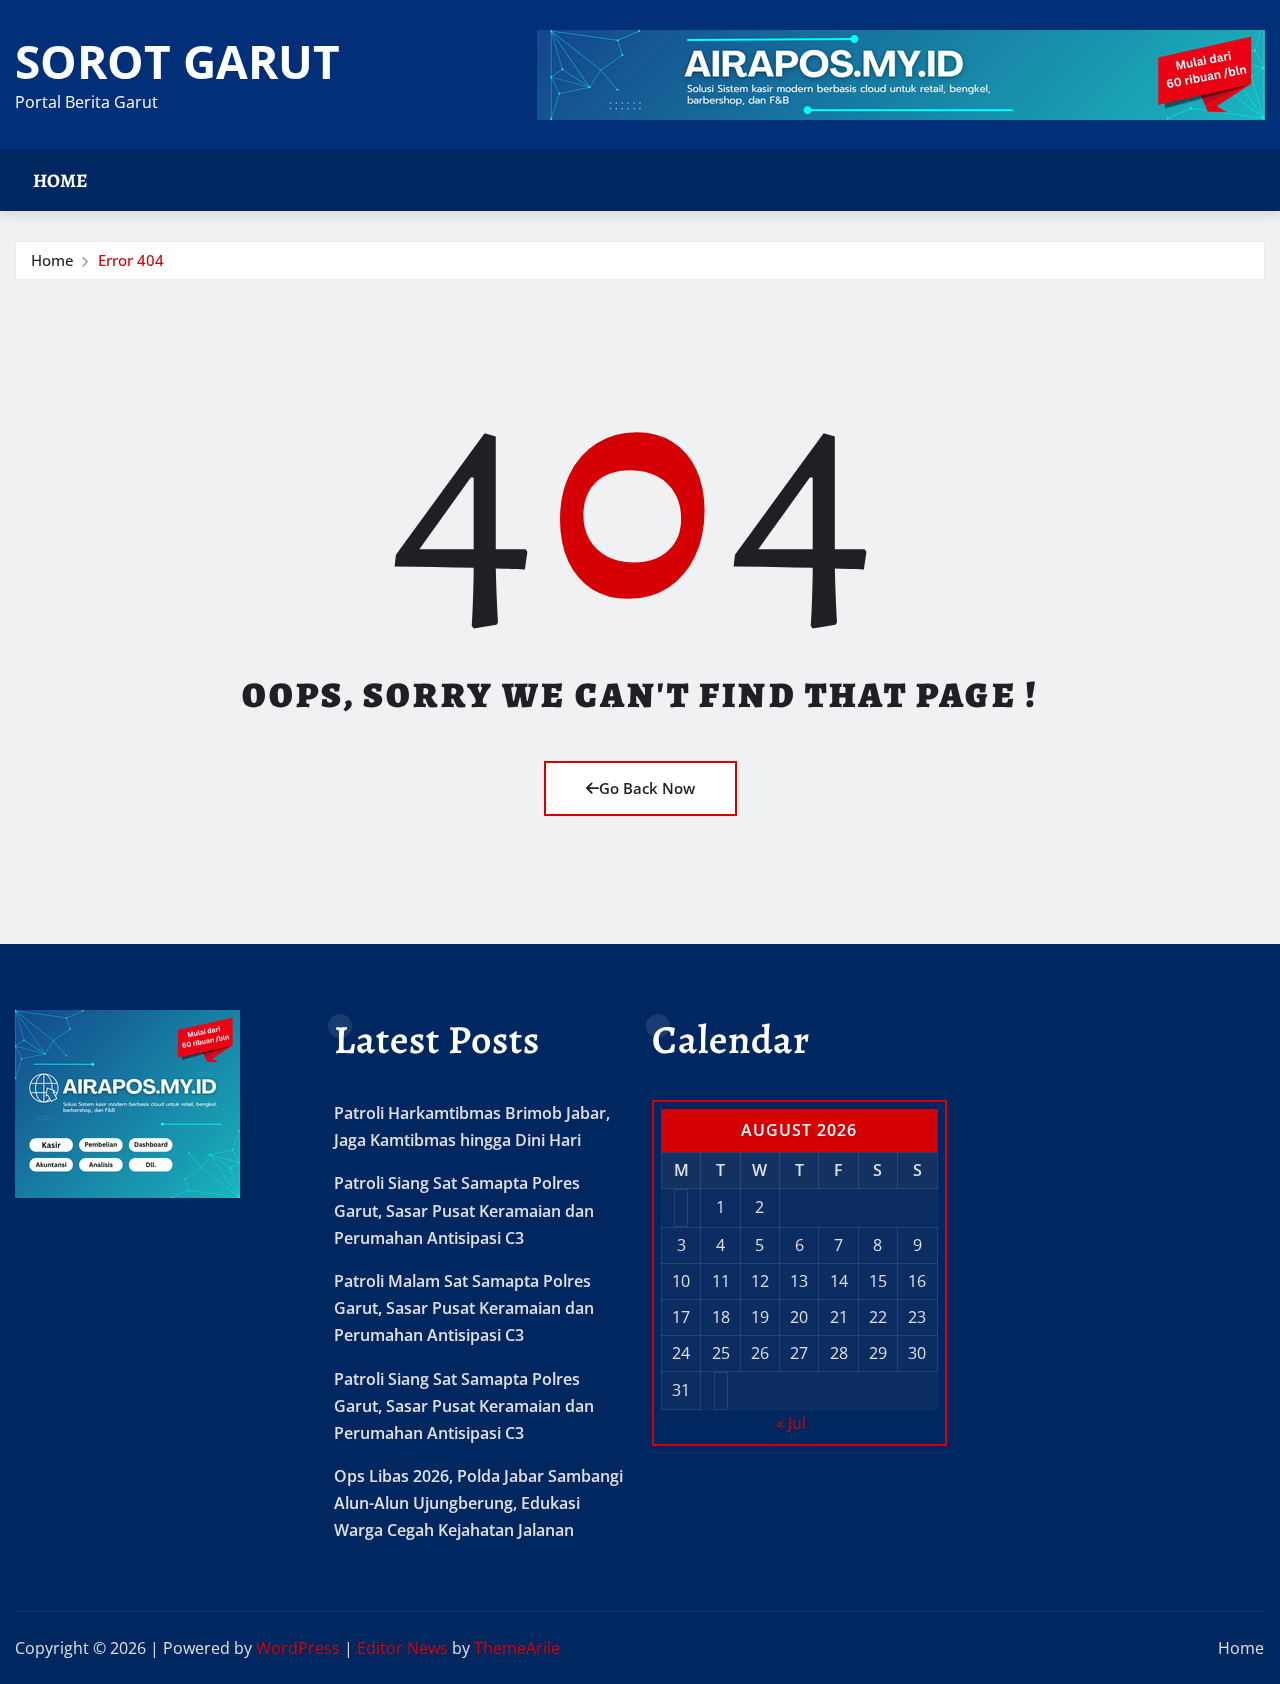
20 (799, 1317)
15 (878, 1281)
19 (760, 1317)
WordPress (298, 1648)
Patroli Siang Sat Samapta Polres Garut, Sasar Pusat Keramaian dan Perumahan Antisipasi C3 (464, 1210)
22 (878, 1317)
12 (760, 1281)
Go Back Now (647, 788)
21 (839, 1317)
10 (681, 1281)
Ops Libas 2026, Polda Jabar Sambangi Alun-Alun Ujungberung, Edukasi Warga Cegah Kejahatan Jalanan (478, 1503)
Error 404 (131, 260)
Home (60, 180)
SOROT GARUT (177, 61)
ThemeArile (517, 1648)
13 (799, 1281)
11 (721, 1281)
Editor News (402, 1648)
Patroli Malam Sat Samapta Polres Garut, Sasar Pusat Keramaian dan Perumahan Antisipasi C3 (464, 1308)
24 (681, 1353)
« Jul (791, 1423)
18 (721, 1317)
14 (839, 1281)
